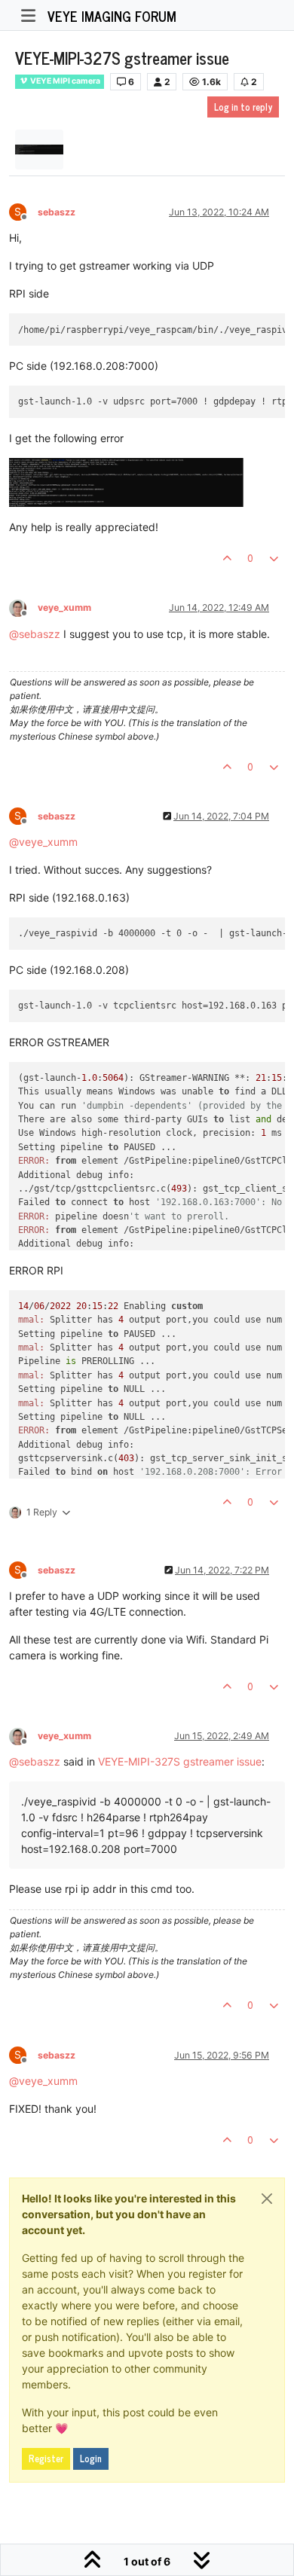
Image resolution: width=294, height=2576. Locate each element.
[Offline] (23, 607)
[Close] (267, 2199)
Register (46, 2458)
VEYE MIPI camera (64, 81)
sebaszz (57, 212)
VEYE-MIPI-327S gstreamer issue (180, 1761)
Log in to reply (243, 107)
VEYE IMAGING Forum (112, 16)
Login (91, 2458)
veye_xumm (64, 607)
